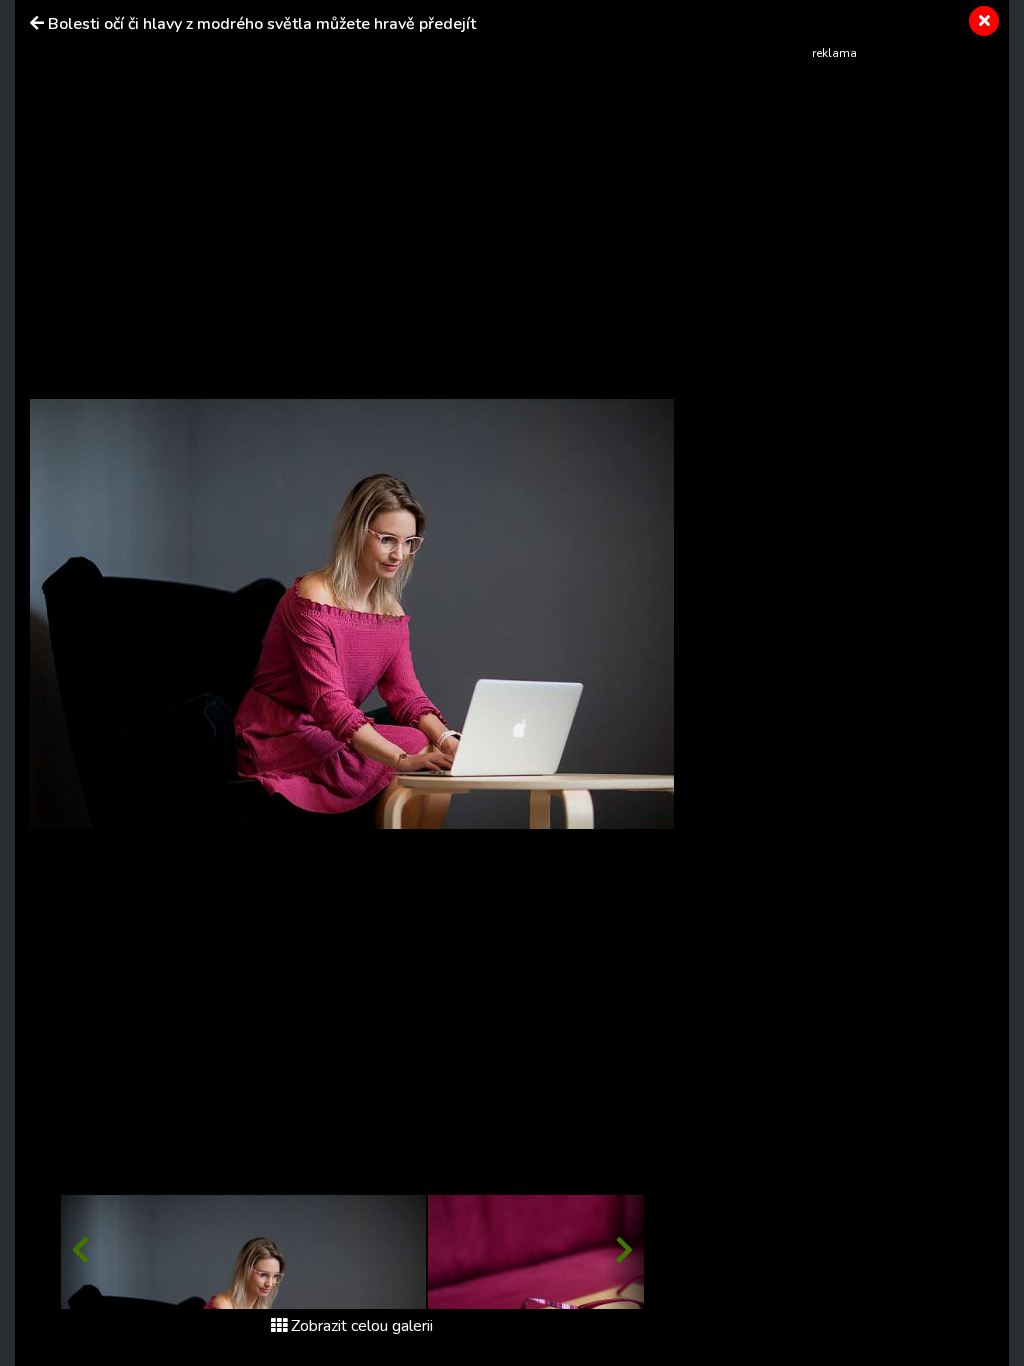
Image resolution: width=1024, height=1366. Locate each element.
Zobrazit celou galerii (362, 1326)
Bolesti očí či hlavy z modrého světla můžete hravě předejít (262, 24)
